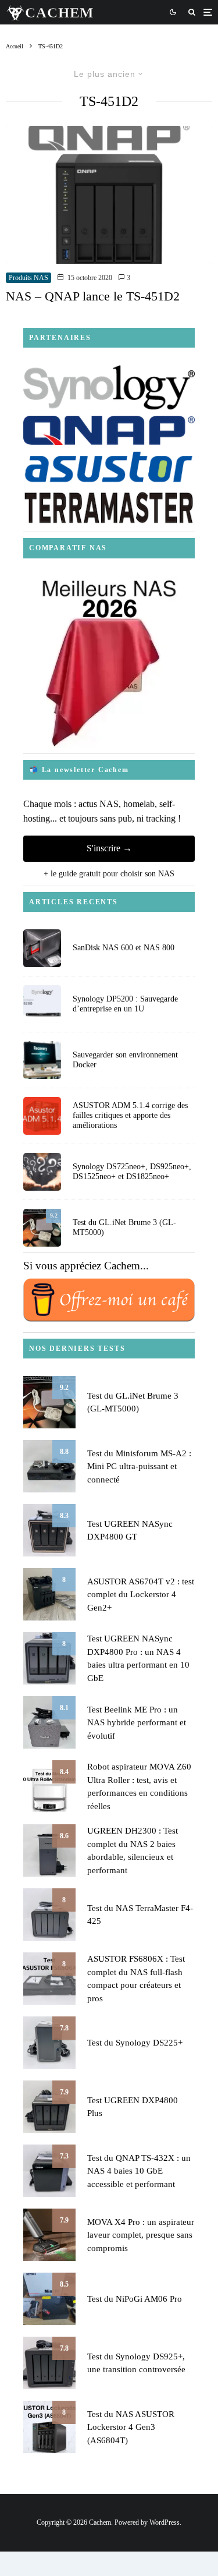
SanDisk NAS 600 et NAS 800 (124, 948)
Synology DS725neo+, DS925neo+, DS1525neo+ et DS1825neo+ (132, 1172)
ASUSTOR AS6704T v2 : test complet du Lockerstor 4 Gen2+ (141, 1595)
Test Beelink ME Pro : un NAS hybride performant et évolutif (137, 1723)
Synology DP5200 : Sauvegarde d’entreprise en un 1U (125, 1004)
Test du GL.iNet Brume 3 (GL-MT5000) (124, 1227)
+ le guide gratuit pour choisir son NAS (109, 874)
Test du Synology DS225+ (135, 2043)
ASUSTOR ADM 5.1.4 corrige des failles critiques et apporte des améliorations (130, 1115)
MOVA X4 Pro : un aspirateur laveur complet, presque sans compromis (141, 2235)
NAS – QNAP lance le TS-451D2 (93, 296)
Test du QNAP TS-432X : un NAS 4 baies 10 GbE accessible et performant (139, 2171)
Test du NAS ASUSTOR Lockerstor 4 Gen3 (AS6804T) (131, 2427)
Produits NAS (28, 278)
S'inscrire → (109, 848)
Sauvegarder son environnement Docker (125, 1060)
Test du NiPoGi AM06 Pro (135, 2299)
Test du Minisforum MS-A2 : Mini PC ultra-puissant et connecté (139, 1466)
